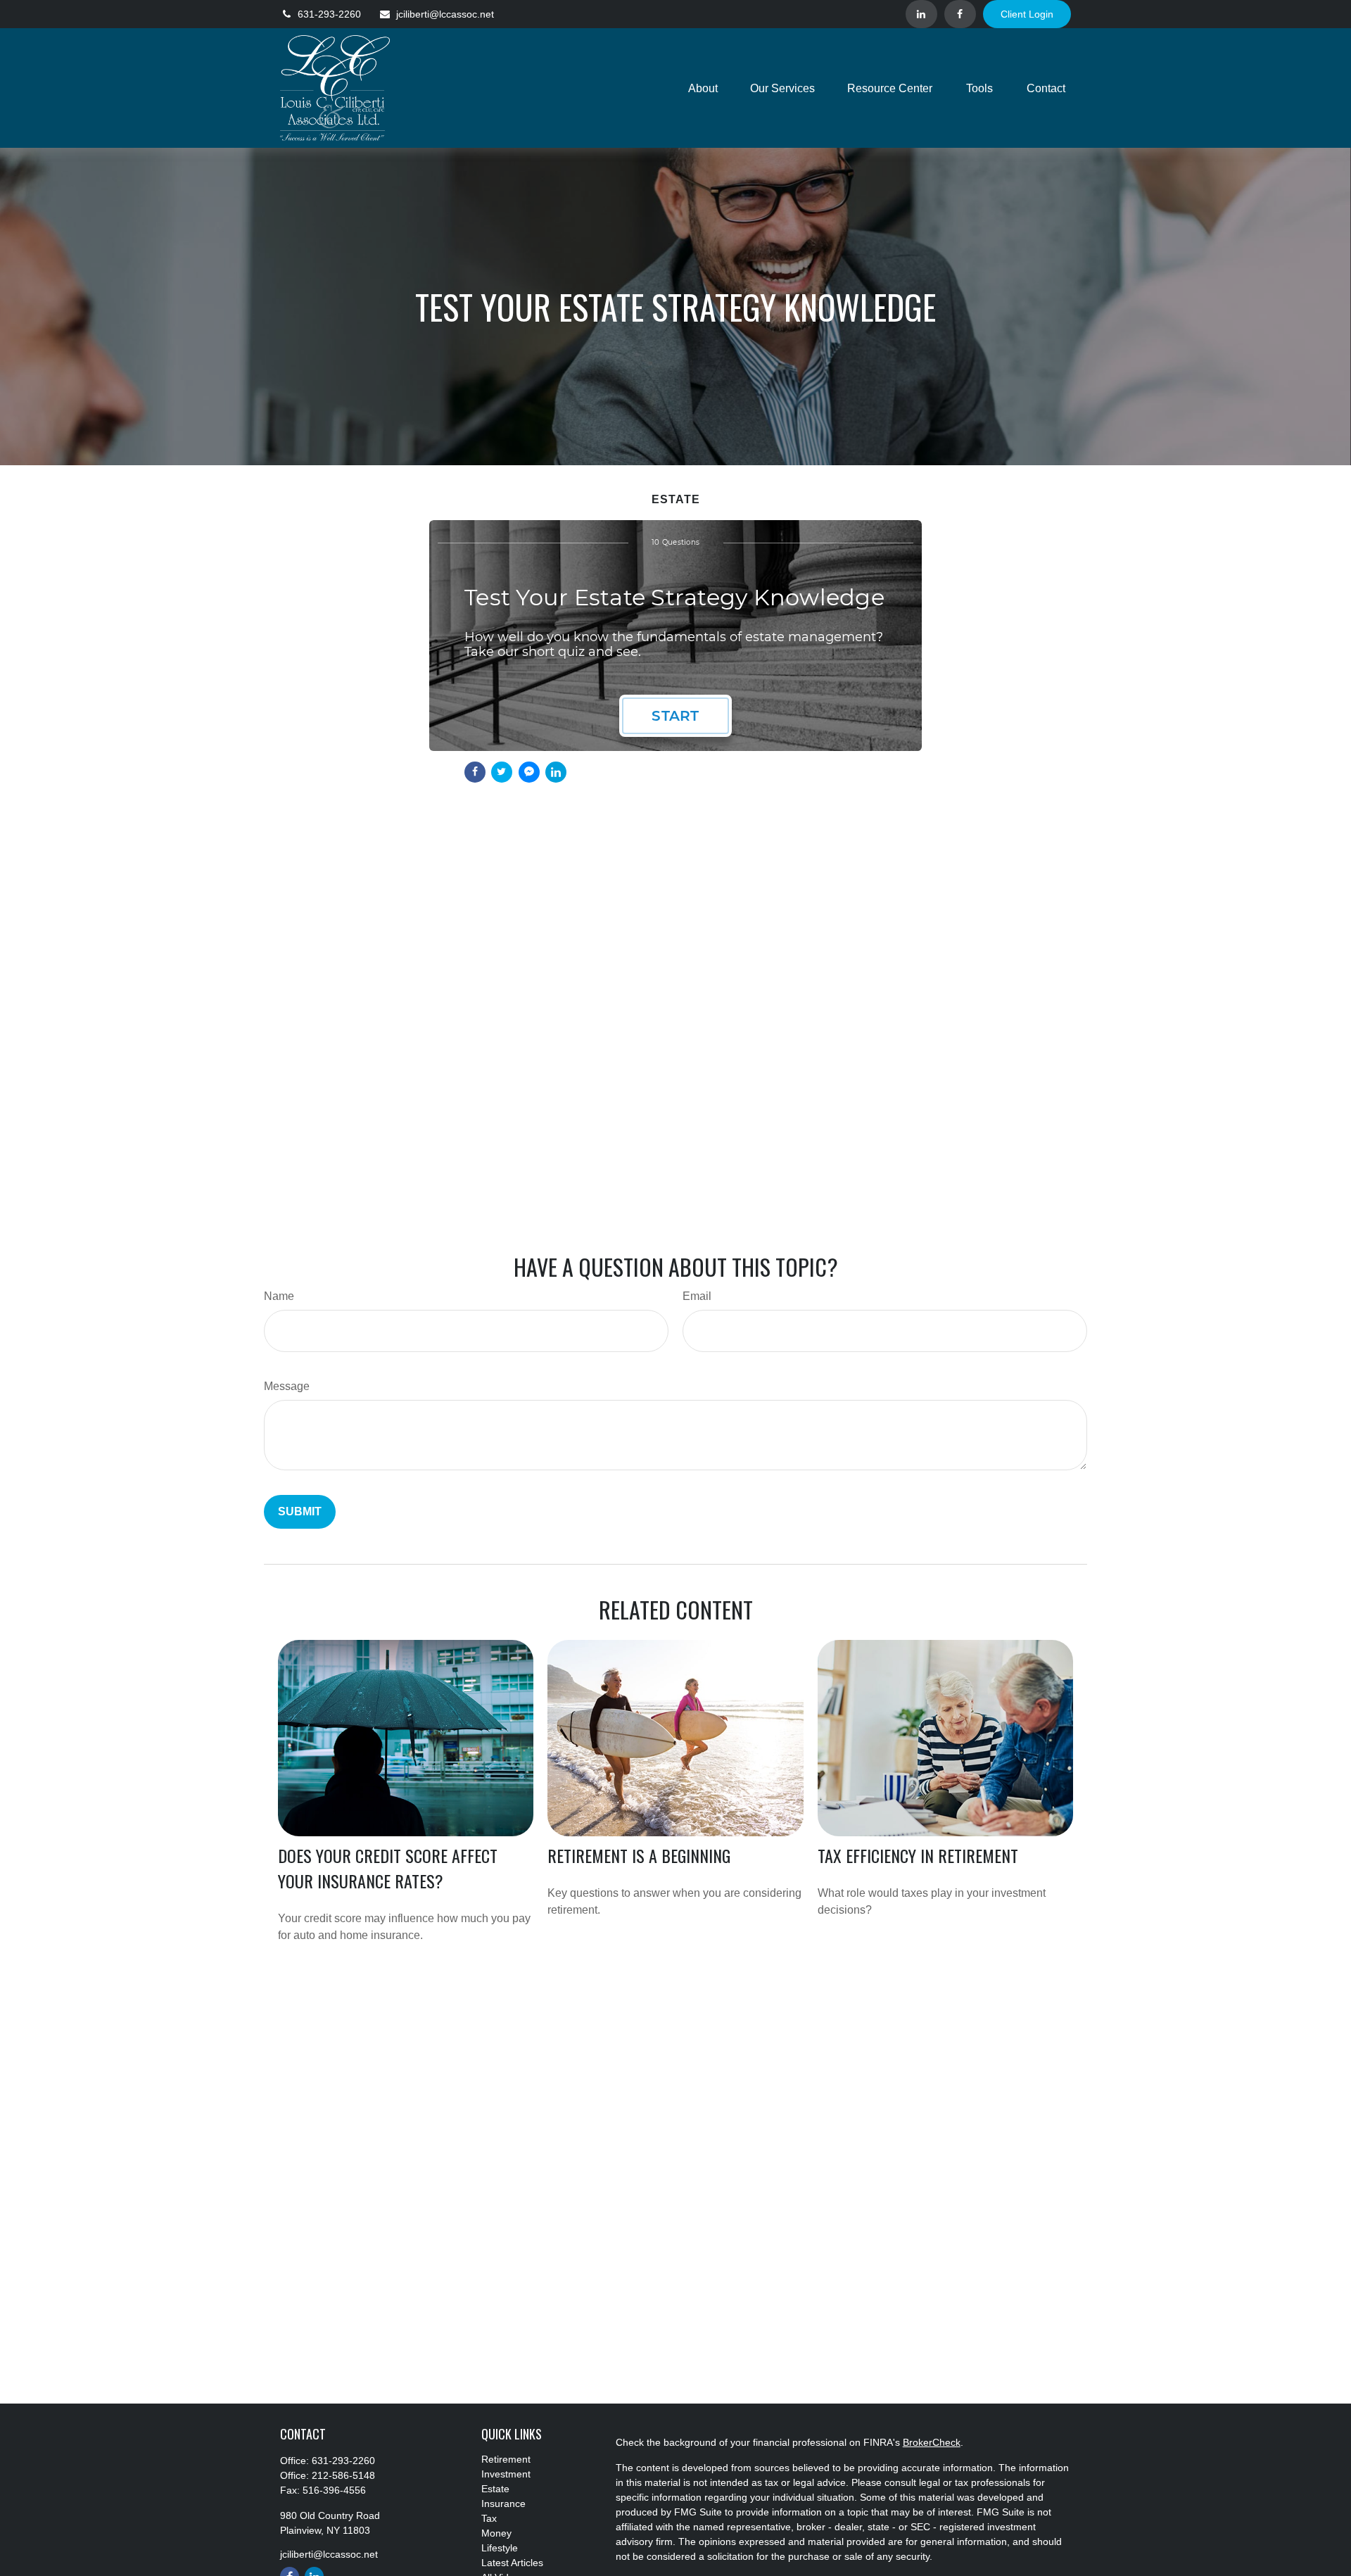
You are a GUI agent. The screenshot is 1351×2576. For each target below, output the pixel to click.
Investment (506, 2474)
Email (697, 1296)
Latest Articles (512, 2563)
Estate (495, 2489)
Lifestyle (500, 2548)
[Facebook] (960, 14)
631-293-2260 (329, 14)
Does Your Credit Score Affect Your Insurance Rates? (388, 1868)
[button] (703, 88)
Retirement (506, 2459)
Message (287, 1386)
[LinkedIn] (921, 14)
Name (279, 1296)
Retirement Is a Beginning (639, 1855)
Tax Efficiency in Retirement (918, 1855)
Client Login (1027, 14)
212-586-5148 (343, 2475)
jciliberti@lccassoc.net (445, 14)
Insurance (503, 2504)
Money (496, 2533)
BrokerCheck (932, 2442)
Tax (489, 2518)
